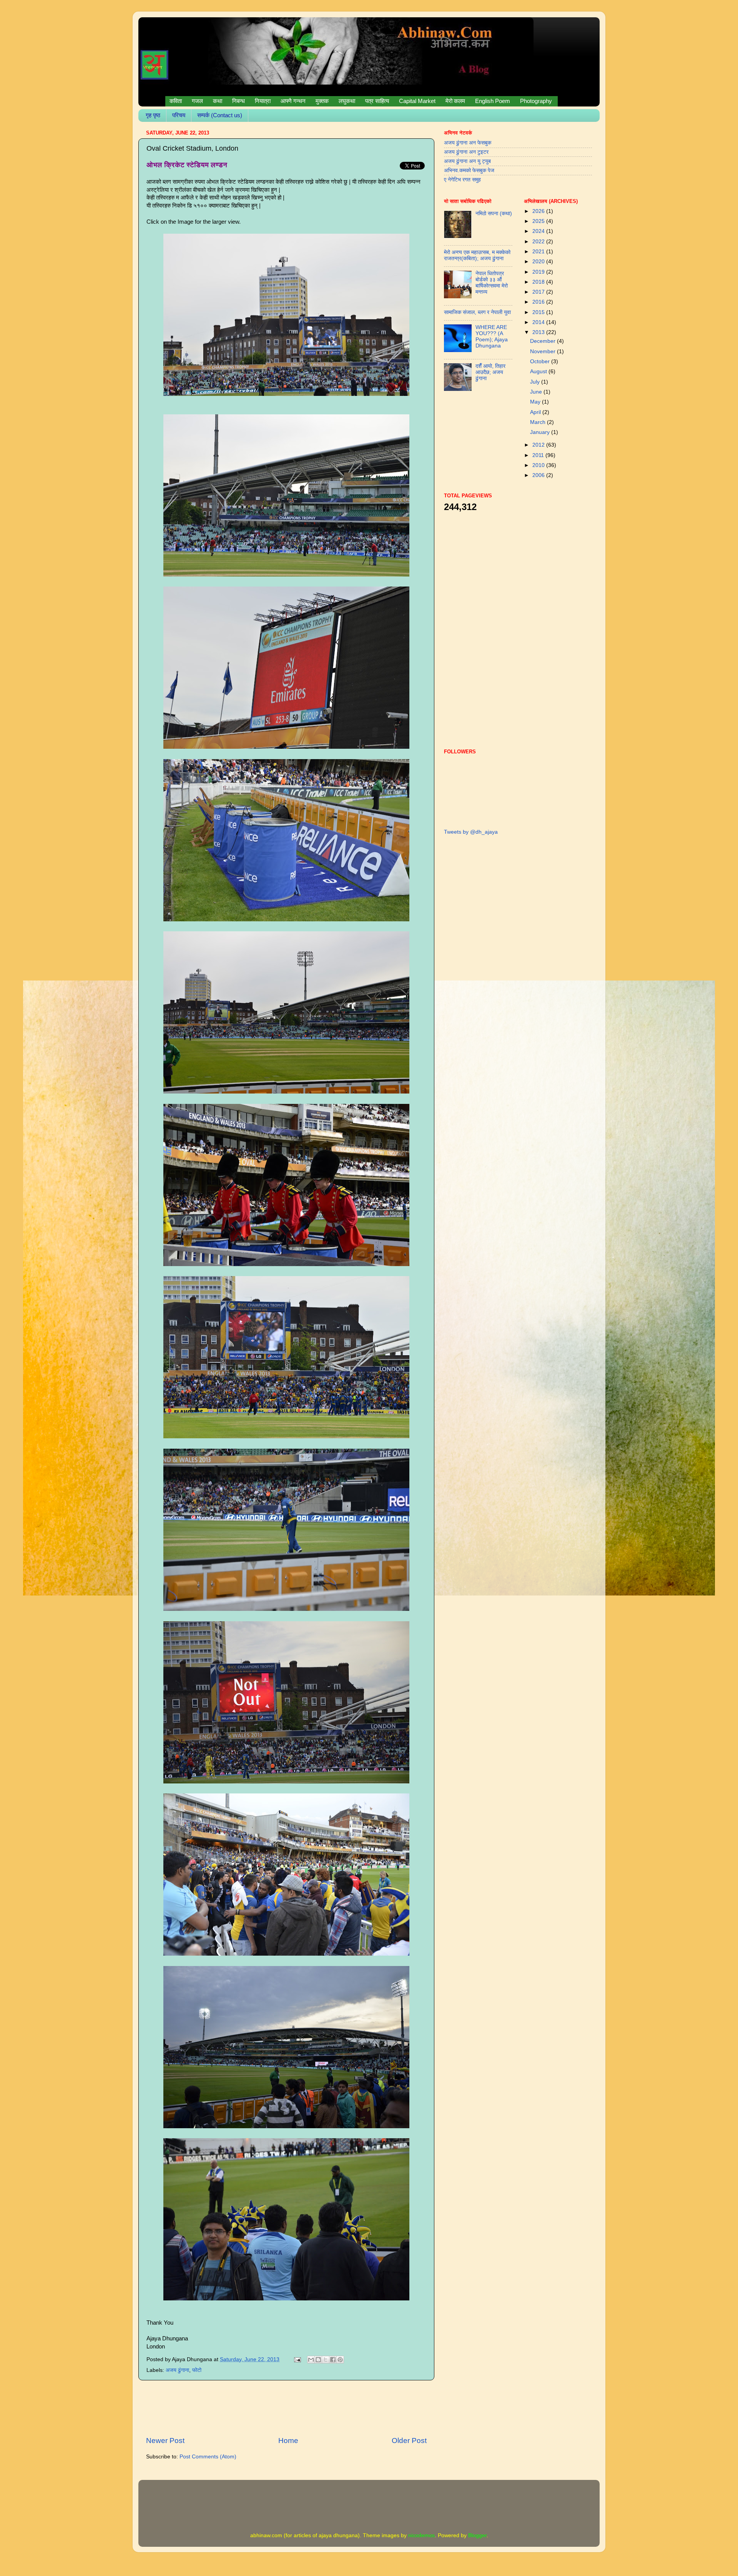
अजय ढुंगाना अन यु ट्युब (467, 161)
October (541, 361)
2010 (539, 465)
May (536, 402)
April (536, 412)
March (539, 422)
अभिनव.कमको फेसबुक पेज (469, 170)
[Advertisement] (286, 2408)
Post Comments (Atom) (208, 2457)
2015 (539, 312)
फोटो (197, 2370)
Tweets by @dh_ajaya (471, 832)
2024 (539, 231)
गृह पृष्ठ (153, 115)
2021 (539, 252)
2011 (539, 455)
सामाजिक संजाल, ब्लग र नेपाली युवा (477, 312)
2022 (539, 242)
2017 (539, 292)
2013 (539, 332)
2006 (539, 475)
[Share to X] (326, 2360)
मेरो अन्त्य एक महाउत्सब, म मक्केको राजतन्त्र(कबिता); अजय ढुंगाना (477, 255)
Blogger (477, 2535)
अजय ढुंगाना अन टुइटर (466, 152)
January (541, 432)
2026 (539, 211)
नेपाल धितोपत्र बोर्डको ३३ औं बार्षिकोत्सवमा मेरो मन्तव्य (492, 283)
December (544, 341)
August (539, 371)
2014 (539, 322)
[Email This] (311, 2360)
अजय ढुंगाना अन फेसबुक (468, 143)
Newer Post (165, 2441)
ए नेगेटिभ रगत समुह (462, 180)
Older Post (409, 2441)
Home (288, 2441)
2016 (539, 302)
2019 (539, 272)
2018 (539, 282)
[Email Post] (297, 2359)
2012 (539, 445)
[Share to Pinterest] (340, 2360)
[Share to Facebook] (333, 2360)
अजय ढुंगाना (177, 2370)
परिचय (179, 115)
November (544, 351)
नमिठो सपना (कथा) (494, 214)
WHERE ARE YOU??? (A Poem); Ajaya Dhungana (492, 337)
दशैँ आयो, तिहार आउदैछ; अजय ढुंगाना (490, 372)
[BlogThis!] (318, 2360)
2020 (539, 262)
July (536, 382)
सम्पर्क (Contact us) (220, 115)
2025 (539, 221)
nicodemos (421, 2535)
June (537, 392)
